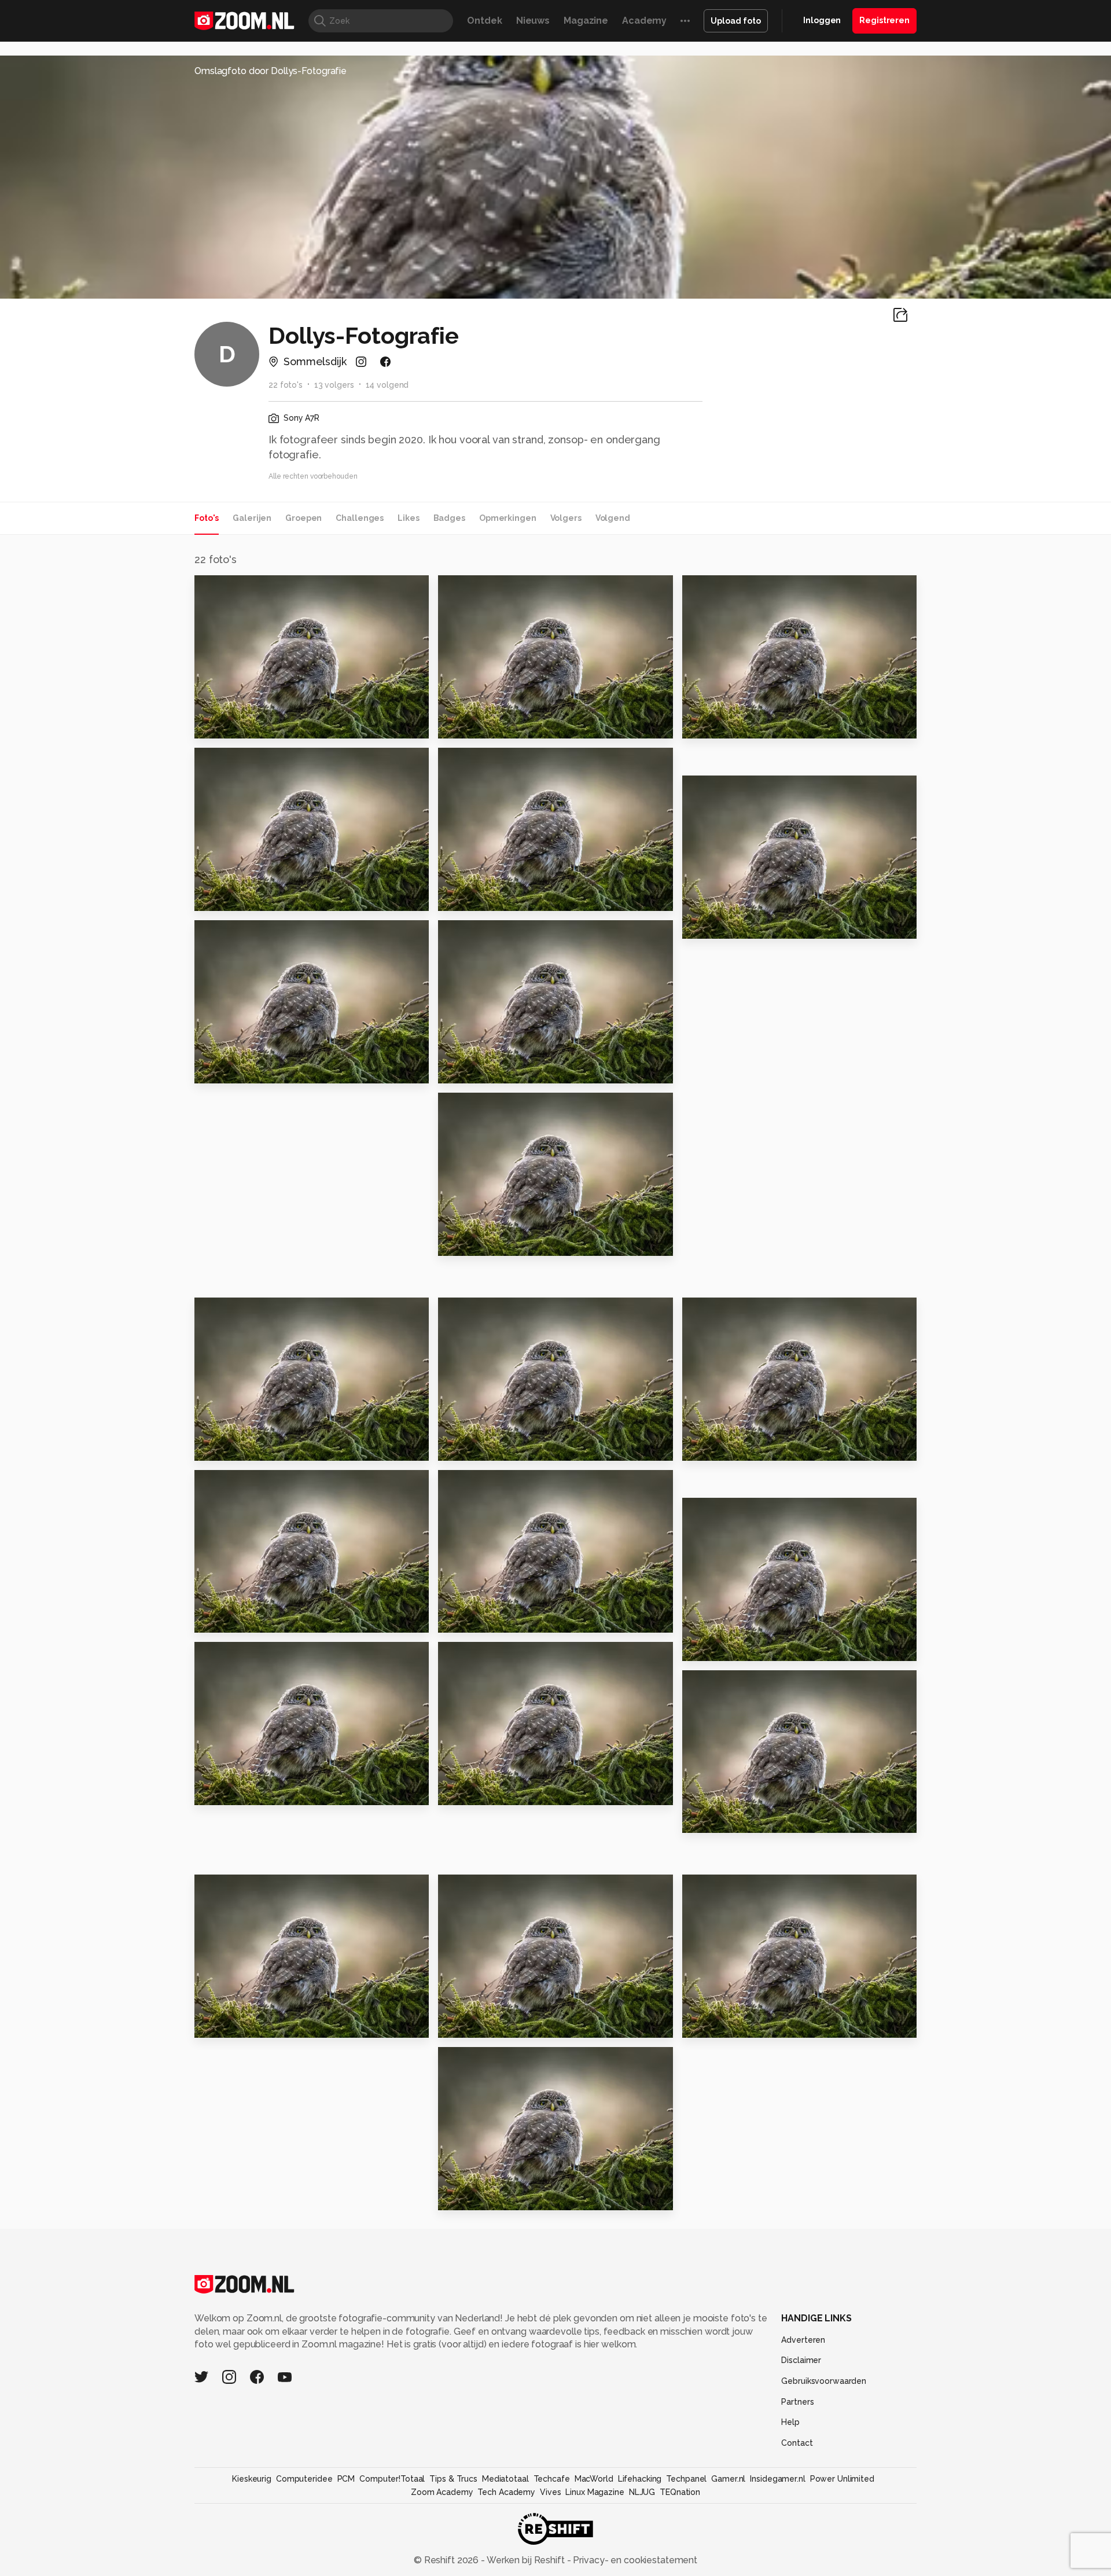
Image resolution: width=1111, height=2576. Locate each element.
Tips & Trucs (453, 2479)
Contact (797, 2443)
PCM (346, 2479)
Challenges (360, 518)
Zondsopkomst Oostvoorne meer (265, 1619)
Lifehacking (640, 2479)
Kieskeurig (252, 2479)
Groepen (303, 518)
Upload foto (736, 21)
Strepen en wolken (248, 1069)
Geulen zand (232, 1792)
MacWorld (594, 2479)
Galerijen (252, 518)
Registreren (884, 20)
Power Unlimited (842, 2479)
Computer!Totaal (392, 2479)
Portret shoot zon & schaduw (509, 724)
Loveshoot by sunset (496, 897)
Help (790, 2422)
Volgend (613, 518)
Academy (644, 21)
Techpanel (686, 2479)
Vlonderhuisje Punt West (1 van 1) (753, 2024)
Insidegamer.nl (777, 2479)
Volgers (566, 518)
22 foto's (286, 385)
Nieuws (533, 21)
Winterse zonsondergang (508, 1619)
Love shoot (716, 724)
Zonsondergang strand (502, 1792)
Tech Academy (506, 2492)
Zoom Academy (442, 2492)
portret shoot (722, 925)
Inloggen (822, 20)
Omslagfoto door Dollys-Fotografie (271, 71)
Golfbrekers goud (733, 1447)
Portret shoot (233, 897)
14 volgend (387, 385)
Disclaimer (801, 2360)
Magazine (586, 21)
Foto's (207, 518)
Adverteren (803, 2340)
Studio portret (236, 724)
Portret (461, 1069)
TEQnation (680, 2492)
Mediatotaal (505, 2479)
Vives (550, 2492)
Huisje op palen (239, 1447)
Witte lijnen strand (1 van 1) (509, 2197)
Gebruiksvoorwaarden (824, 2381)
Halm (700, 1647)
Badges (449, 518)
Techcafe (552, 2479)
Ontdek (484, 21)
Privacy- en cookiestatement (634, 2560)
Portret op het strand (497, 1242)
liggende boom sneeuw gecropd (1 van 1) (265, 2024)
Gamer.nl (728, 2479)
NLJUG (642, 2492)
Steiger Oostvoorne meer (508, 2024)
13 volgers (334, 385)
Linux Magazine (595, 2492)
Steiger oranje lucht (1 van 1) (753, 1819)
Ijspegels (466, 1447)
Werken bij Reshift (526, 2560)
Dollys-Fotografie (248, 589)
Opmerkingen (508, 518)
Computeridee (304, 2479)
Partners (797, 2402)
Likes (408, 518)
